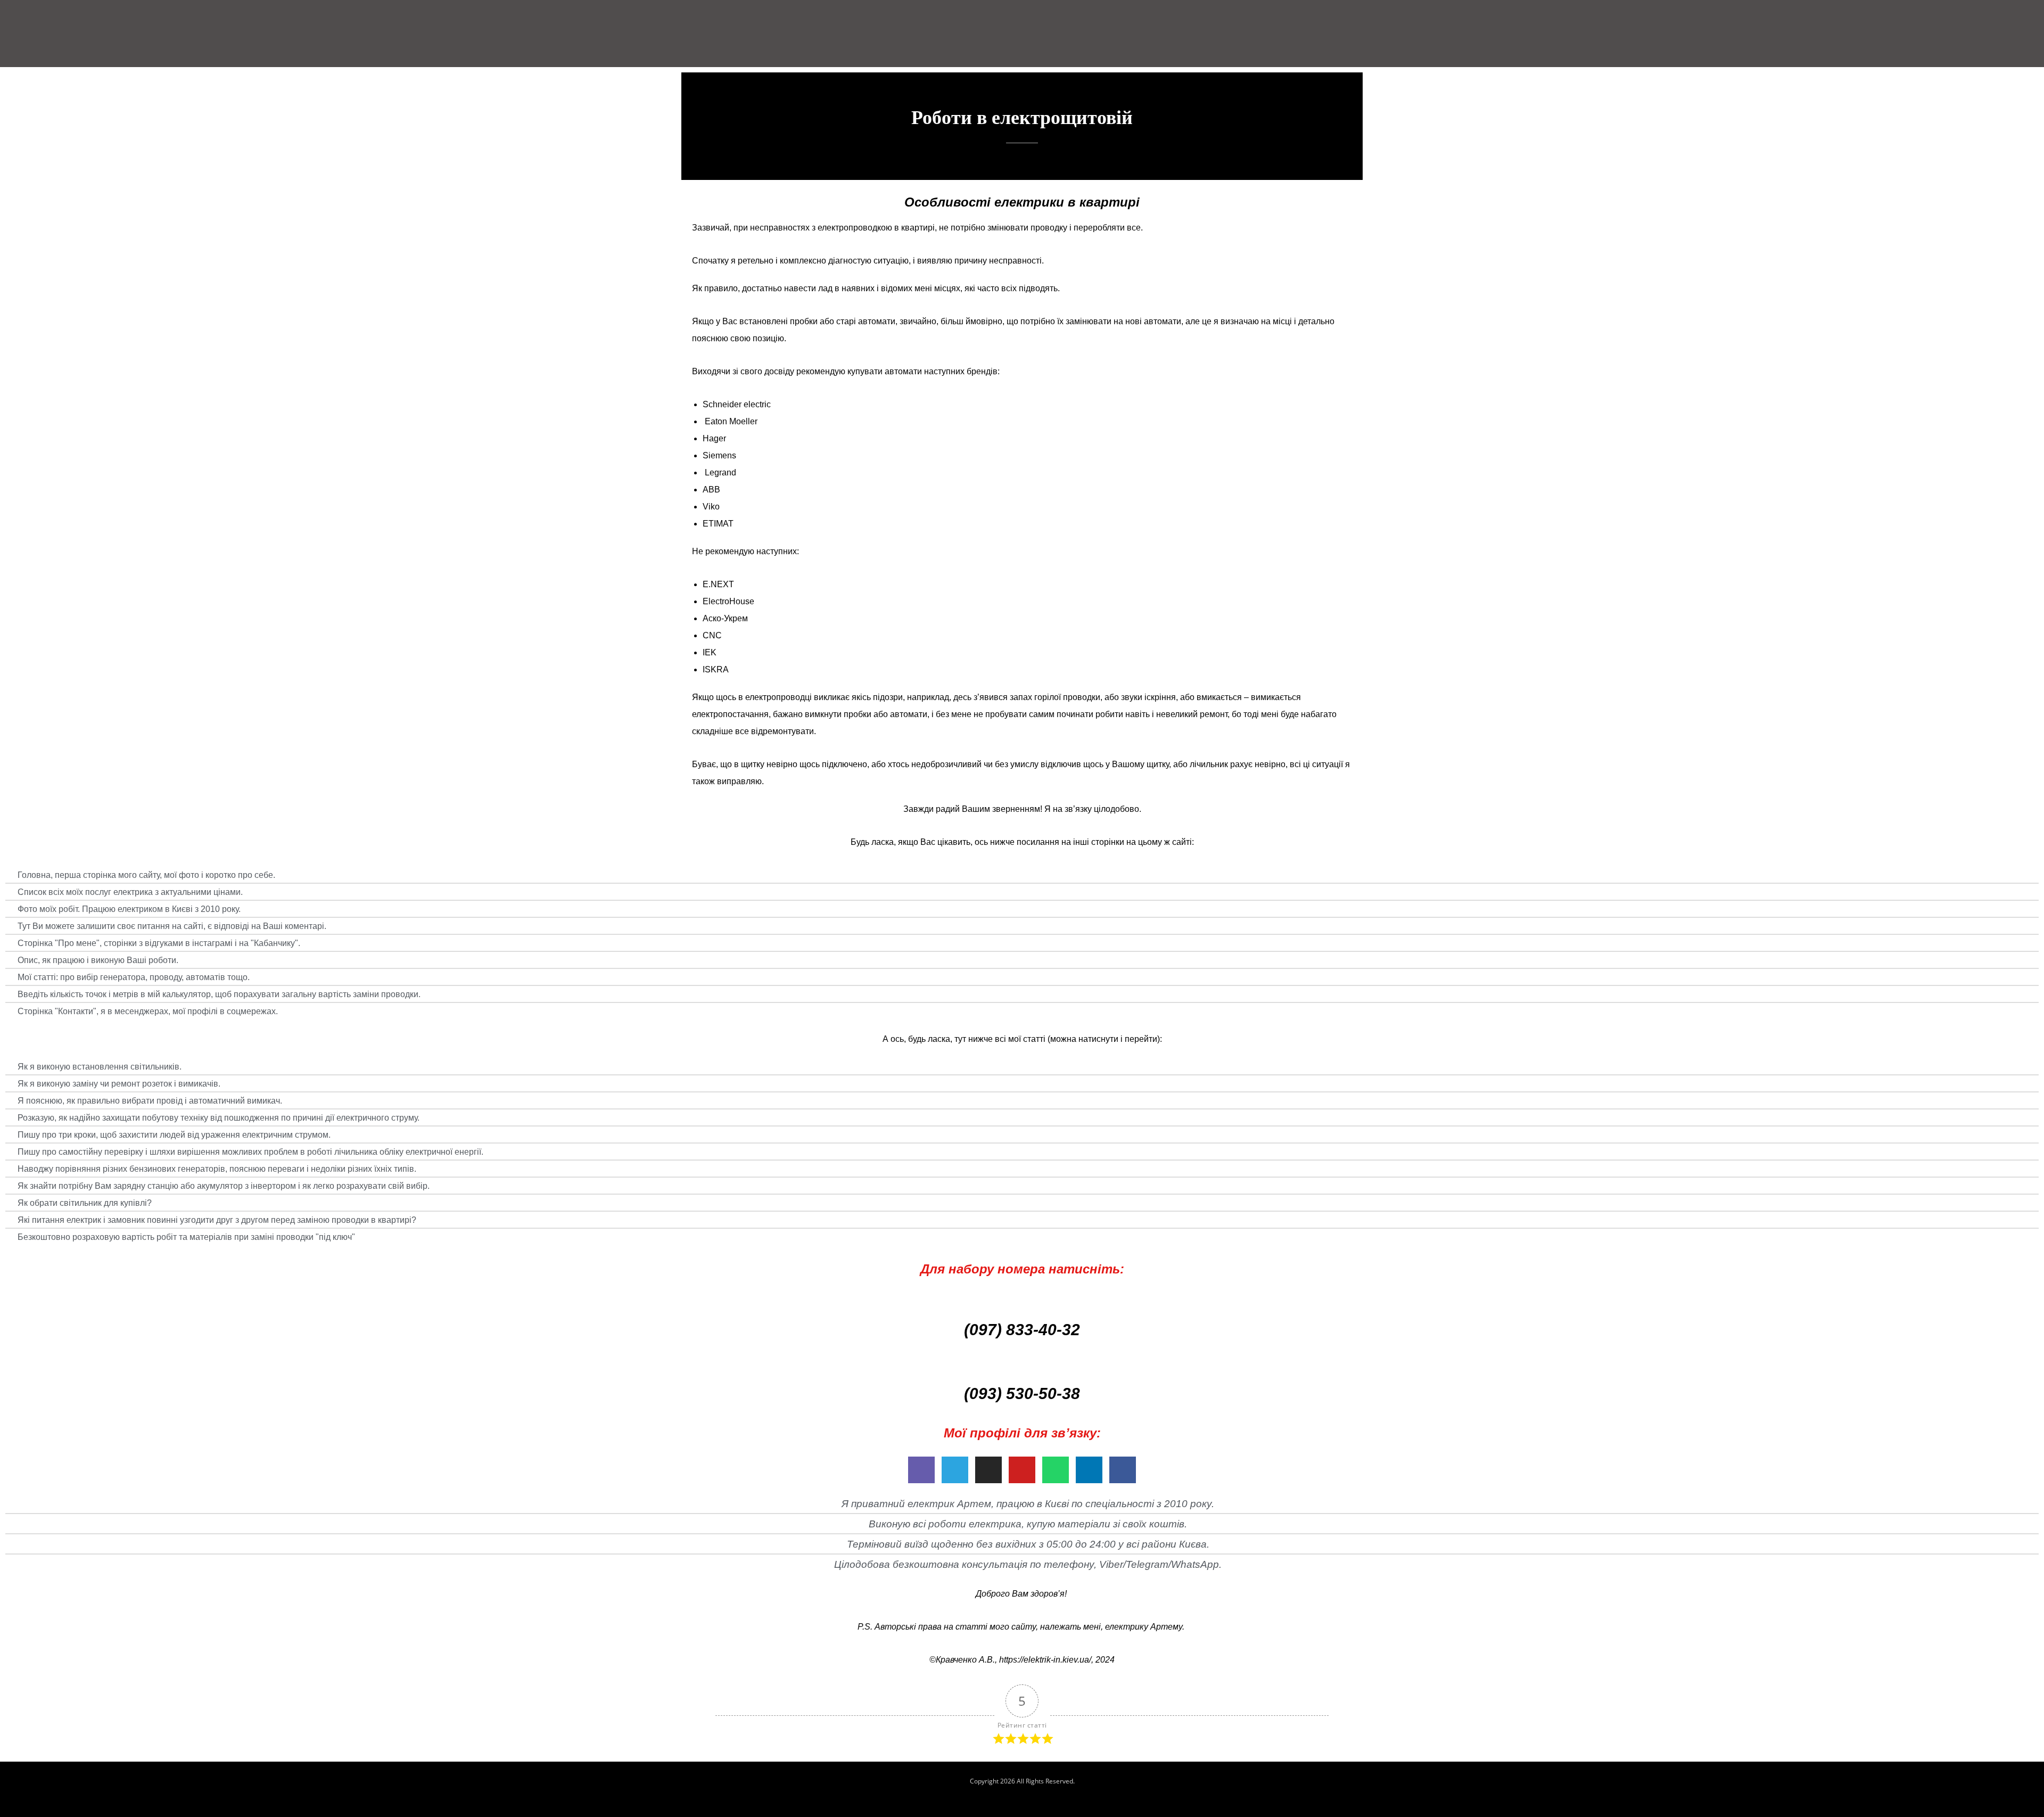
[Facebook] (1123, 1470)
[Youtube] (1022, 1470)
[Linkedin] (1089, 1470)
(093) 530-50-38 (1022, 1393)
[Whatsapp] (1056, 1470)
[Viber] (921, 1470)
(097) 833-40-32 (1022, 1330)
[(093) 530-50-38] (1022, 1364)
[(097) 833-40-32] (1022, 1301)
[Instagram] (988, 1470)
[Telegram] (955, 1470)
